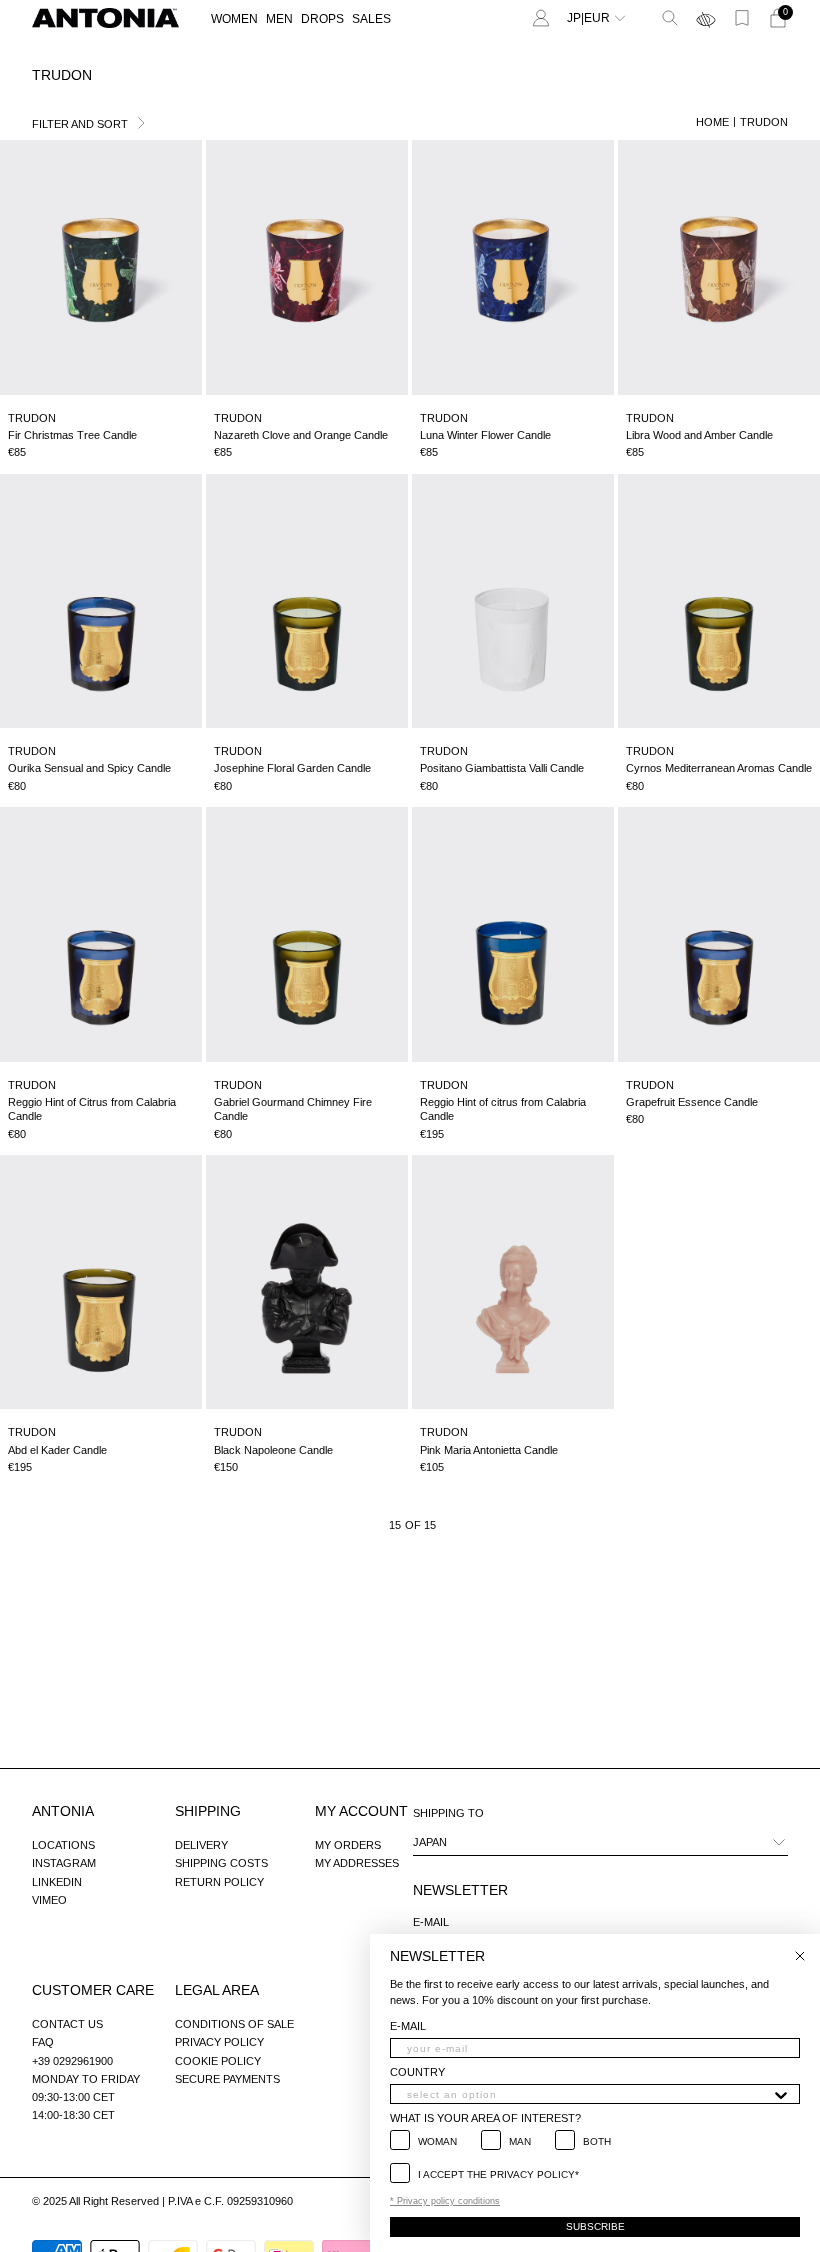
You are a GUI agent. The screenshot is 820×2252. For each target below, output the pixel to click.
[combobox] (589, 2094)
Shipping (208, 1811)
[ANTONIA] (105, 18)
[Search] (670, 18)
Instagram (64, 1863)
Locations (63, 1845)
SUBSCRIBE (595, 2226)
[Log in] (541, 18)
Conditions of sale (234, 2024)
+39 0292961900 (72, 2061)
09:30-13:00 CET (73, 2097)
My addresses (357, 1863)
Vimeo (49, 1900)
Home (712, 122)
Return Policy (219, 1882)
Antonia (63, 1811)
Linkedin (57, 1882)
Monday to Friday (86, 2079)
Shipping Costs (221, 1863)
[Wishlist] (742, 18)
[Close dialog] (800, 1956)
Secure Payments (227, 2079)
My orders (348, 1845)
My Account (361, 1811)
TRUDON (764, 122)
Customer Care (93, 1990)
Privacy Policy (219, 2042)
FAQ (43, 2042)
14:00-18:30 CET (73, 2115)
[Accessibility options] (706, 18)
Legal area (217, 1990)
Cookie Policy (218, 2061)
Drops (322, 19)
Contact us (67, 2024)
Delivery (201, 1845)
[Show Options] (781, 2094)
